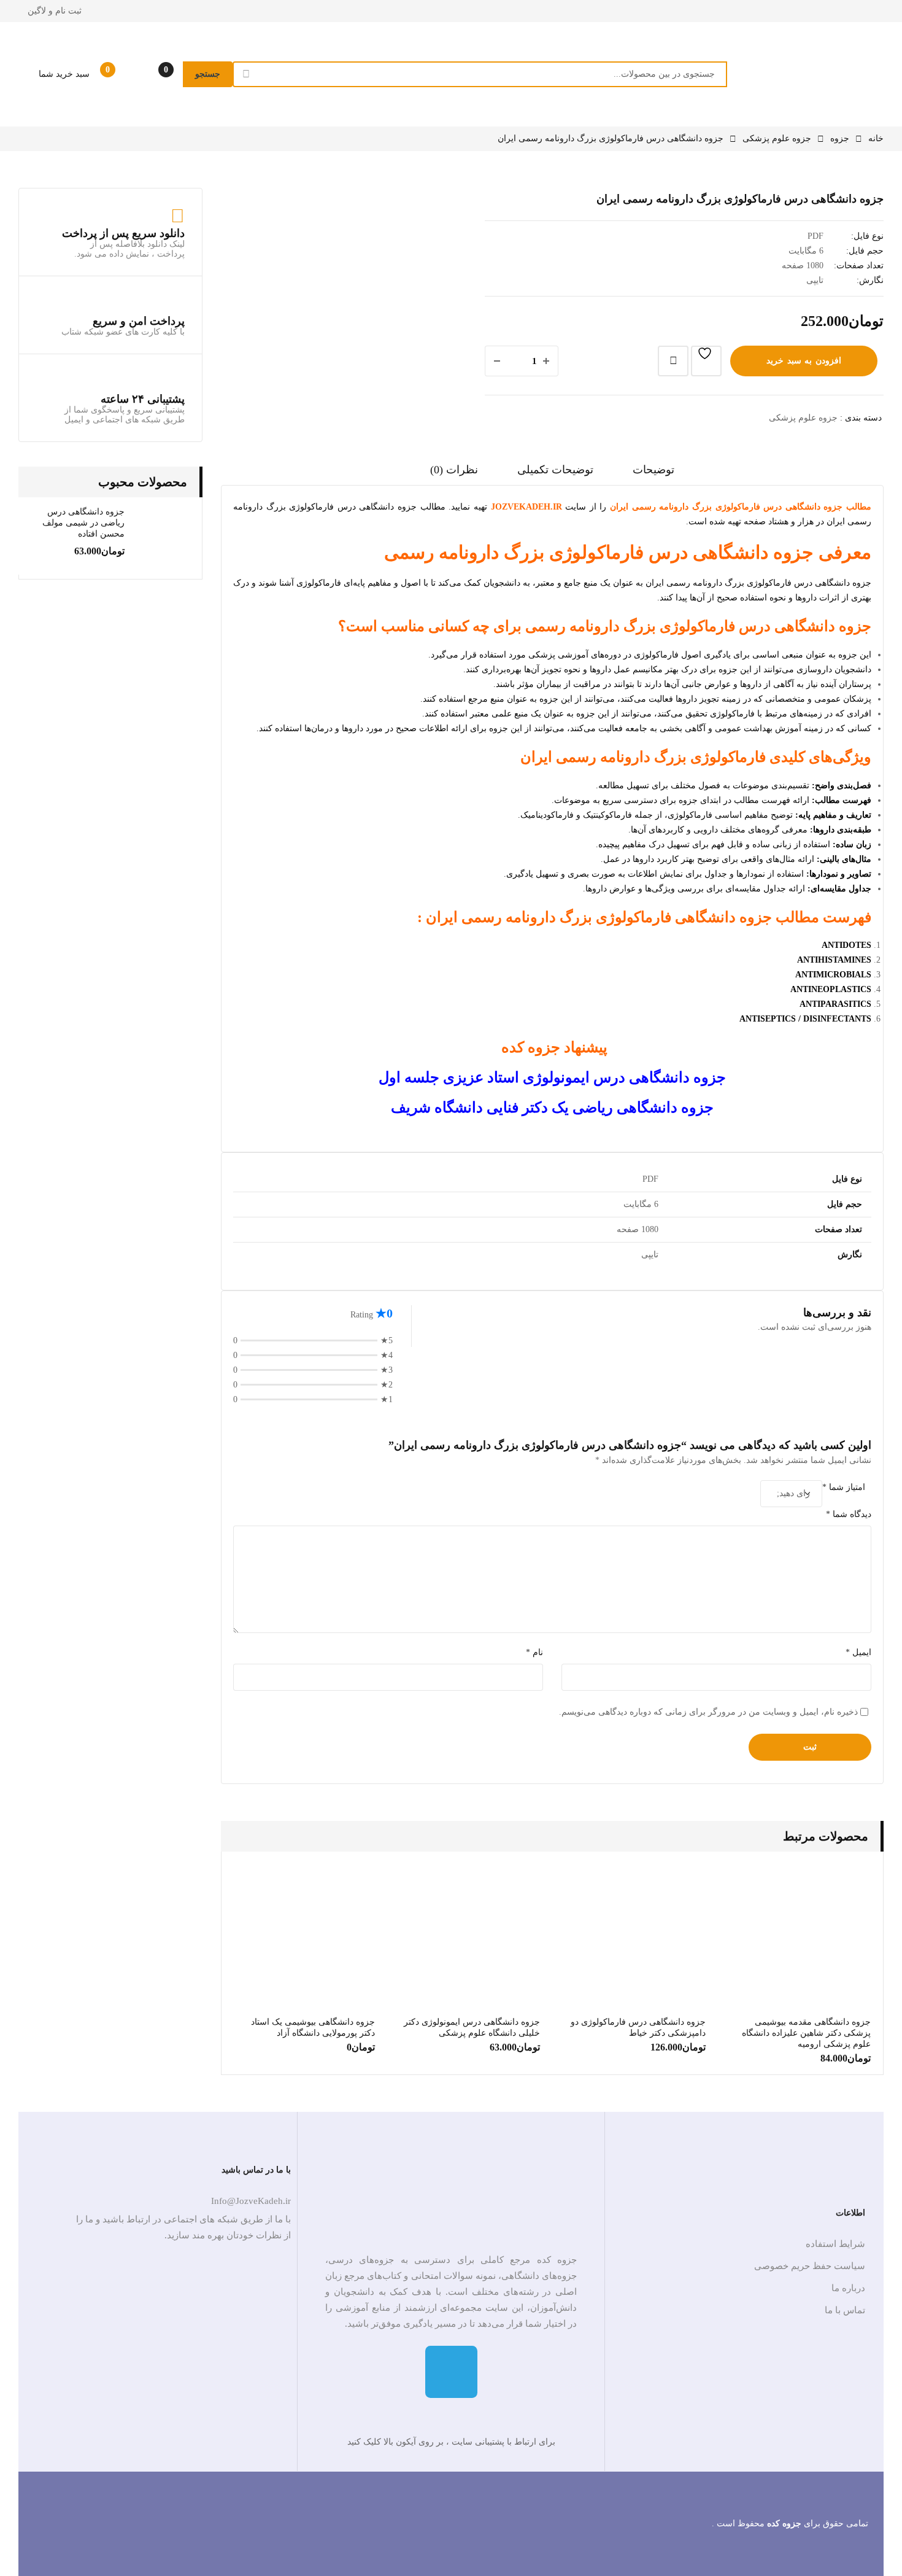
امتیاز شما (844, 1487)
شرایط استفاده (835, 2244)
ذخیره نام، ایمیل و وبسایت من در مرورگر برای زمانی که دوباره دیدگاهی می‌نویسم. (708, 1712)
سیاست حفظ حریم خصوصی (810, 2266)
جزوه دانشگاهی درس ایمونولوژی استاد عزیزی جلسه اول (552, 1077)
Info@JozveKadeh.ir (251, 2201)
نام (534, 1652)
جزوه (840, 138)
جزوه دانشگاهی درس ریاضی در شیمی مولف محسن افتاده (83, 523)
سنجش (673, 361)
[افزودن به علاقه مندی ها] (706, 361)
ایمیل (858, 1652)
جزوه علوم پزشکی (777, 138)
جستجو (208, 74)
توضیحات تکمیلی (555, 470)
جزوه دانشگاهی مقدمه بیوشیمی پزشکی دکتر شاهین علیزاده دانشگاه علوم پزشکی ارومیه (806, 2033)
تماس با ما (845, 2310)
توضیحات (653, 470)
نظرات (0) (454, 470)
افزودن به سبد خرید (804, 361)
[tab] (653, 474)
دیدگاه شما (849, 1514)
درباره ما (848, 2288)
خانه (876, 138)
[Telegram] (451, 2372)
